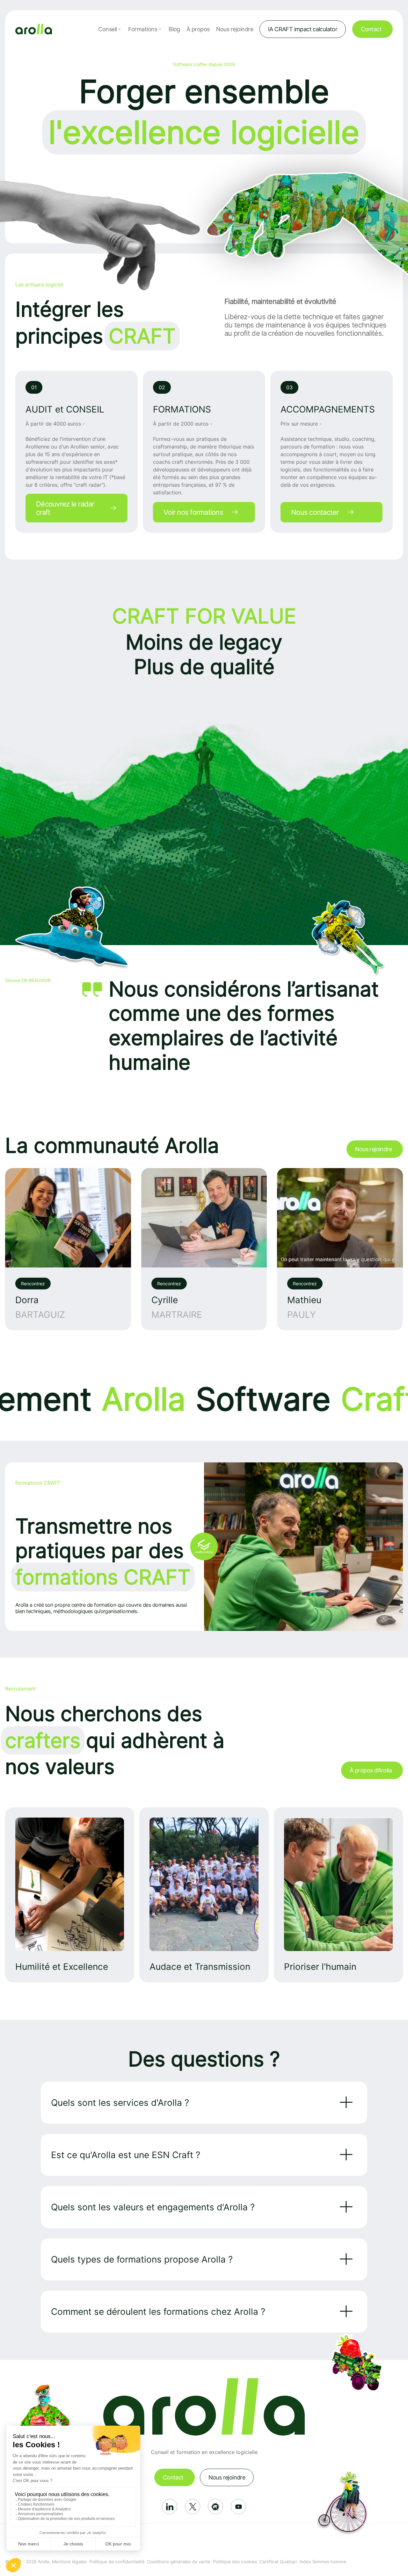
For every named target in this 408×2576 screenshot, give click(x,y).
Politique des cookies (235, 2562)
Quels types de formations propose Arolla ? (142, 2259)
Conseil (107, 29)
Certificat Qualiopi (278, 2562)
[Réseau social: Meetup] (215, 2507)
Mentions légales (69, 2562)
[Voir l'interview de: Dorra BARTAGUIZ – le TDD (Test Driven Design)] (68, 1249)
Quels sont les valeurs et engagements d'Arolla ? (153, 2207)
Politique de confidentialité (117, 2562)
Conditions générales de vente (179, 2562)
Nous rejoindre (235, 29)
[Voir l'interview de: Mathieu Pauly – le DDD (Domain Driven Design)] (340, 1249)
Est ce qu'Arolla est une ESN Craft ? (126, 2155)
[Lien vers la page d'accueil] (34, 29)
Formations (143, 29)
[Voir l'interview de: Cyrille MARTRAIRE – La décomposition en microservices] (204, 1249)
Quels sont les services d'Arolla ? (120, 2103)
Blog (174, 29)
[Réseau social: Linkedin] (170, 2507)
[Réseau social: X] (193, 2507)
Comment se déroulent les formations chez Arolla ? (158, 2312)
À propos (198, 29)
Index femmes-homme (323, 2562)
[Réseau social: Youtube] (238, 2507)
